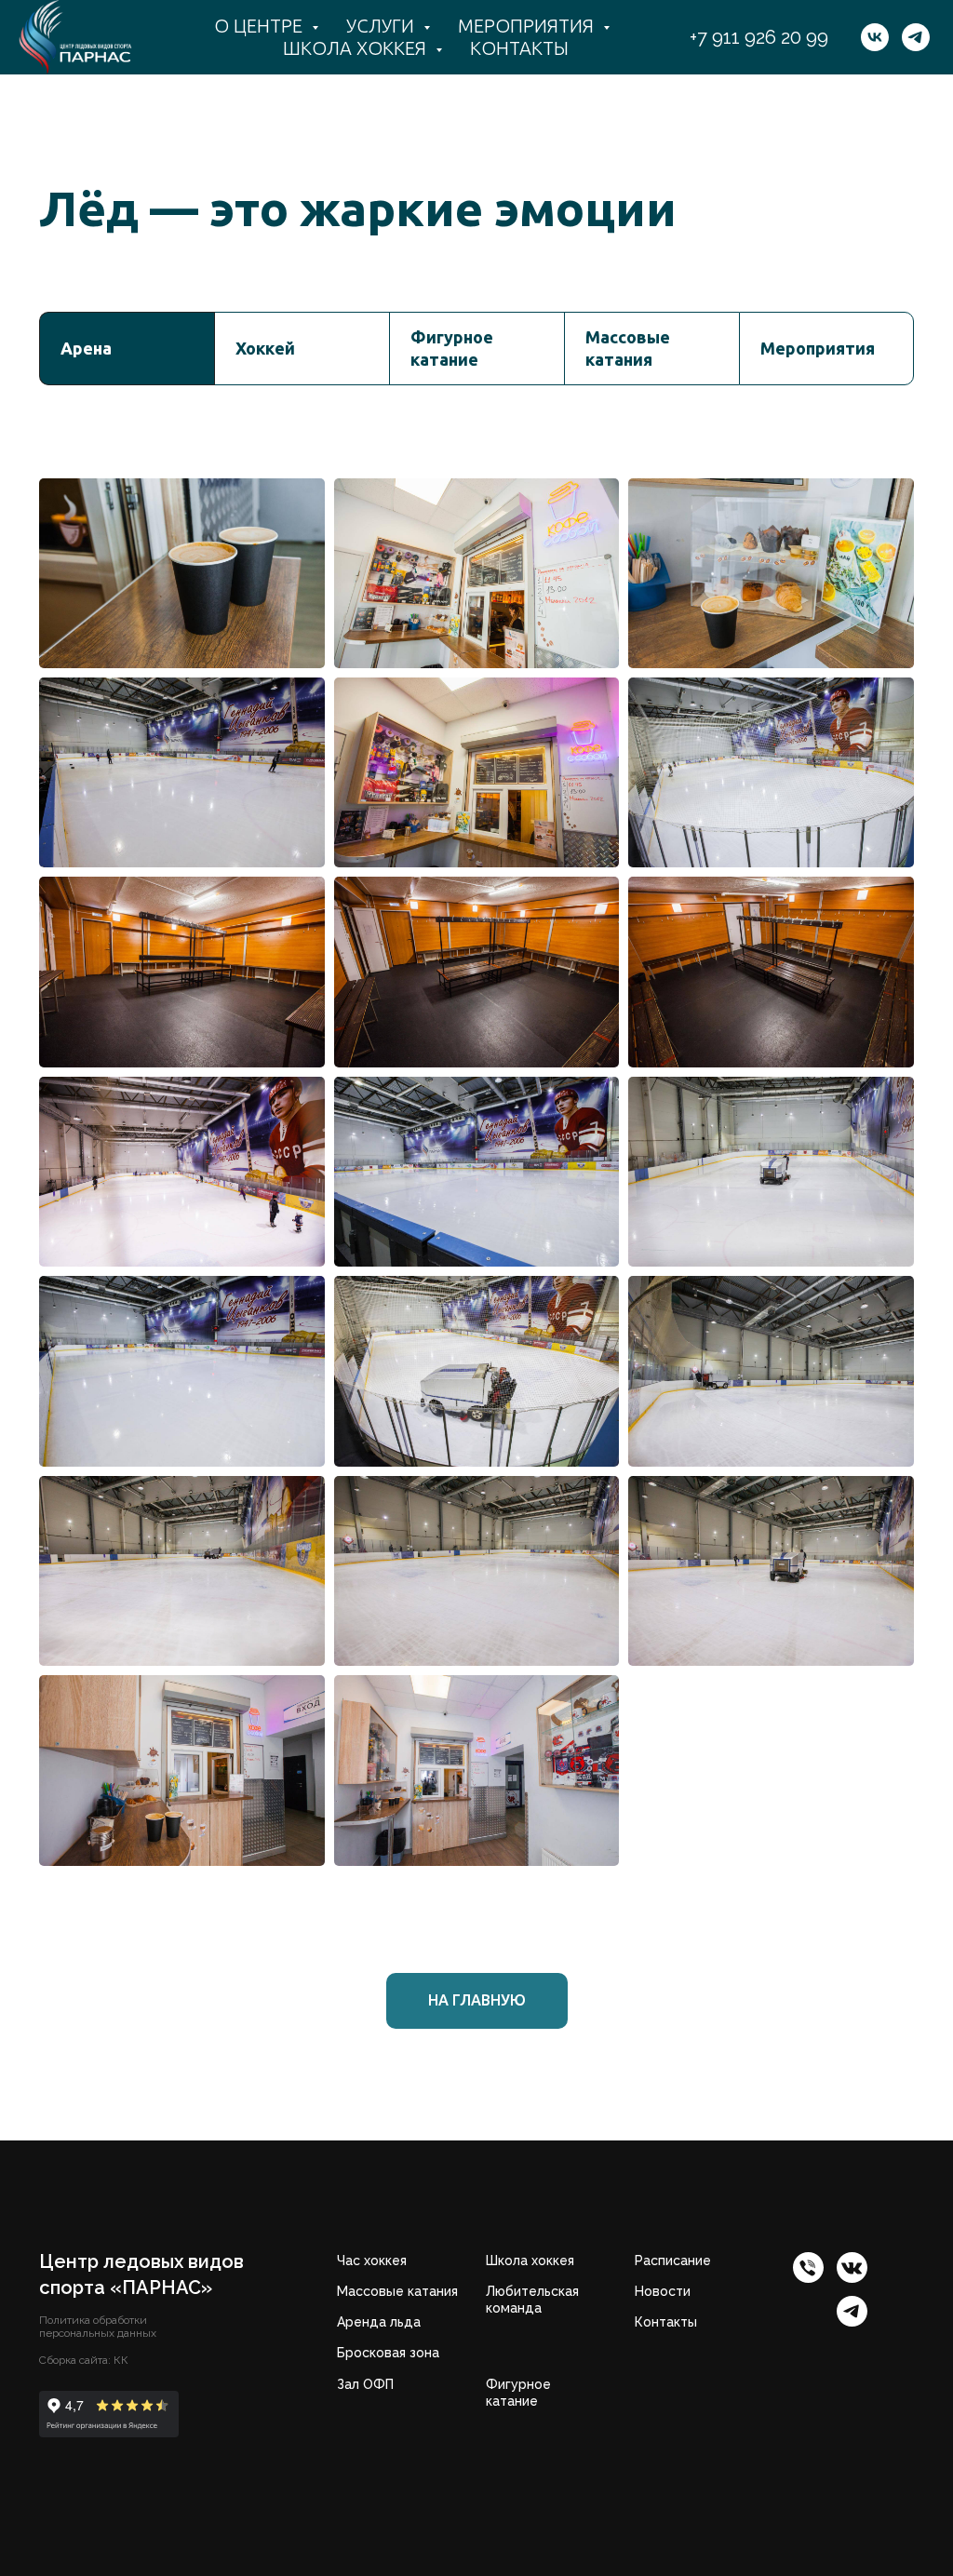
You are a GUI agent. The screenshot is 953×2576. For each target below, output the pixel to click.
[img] (852, 2267)
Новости (663, 2291)
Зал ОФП (365, 2384)
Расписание (673, 2261)
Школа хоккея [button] (357, 48)
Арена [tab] (86, 348)
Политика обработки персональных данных (98, 2327)
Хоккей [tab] (265, 348)
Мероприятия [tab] (818, 348)
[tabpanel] (476, 1130)
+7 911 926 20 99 (759, 37)
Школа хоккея (530, 2261)
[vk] (875, 37)
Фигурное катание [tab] (452, 348)
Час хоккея (372, 2261)
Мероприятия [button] (528, 26)
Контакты (519, 48)
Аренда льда (379, 2322)
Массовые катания (397, 2291)
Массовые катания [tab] (628, 348)
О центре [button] (261, 26)
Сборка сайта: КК (84, 2360)
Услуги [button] (383, 26)
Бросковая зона (388, 2353)
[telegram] (916, 37)
